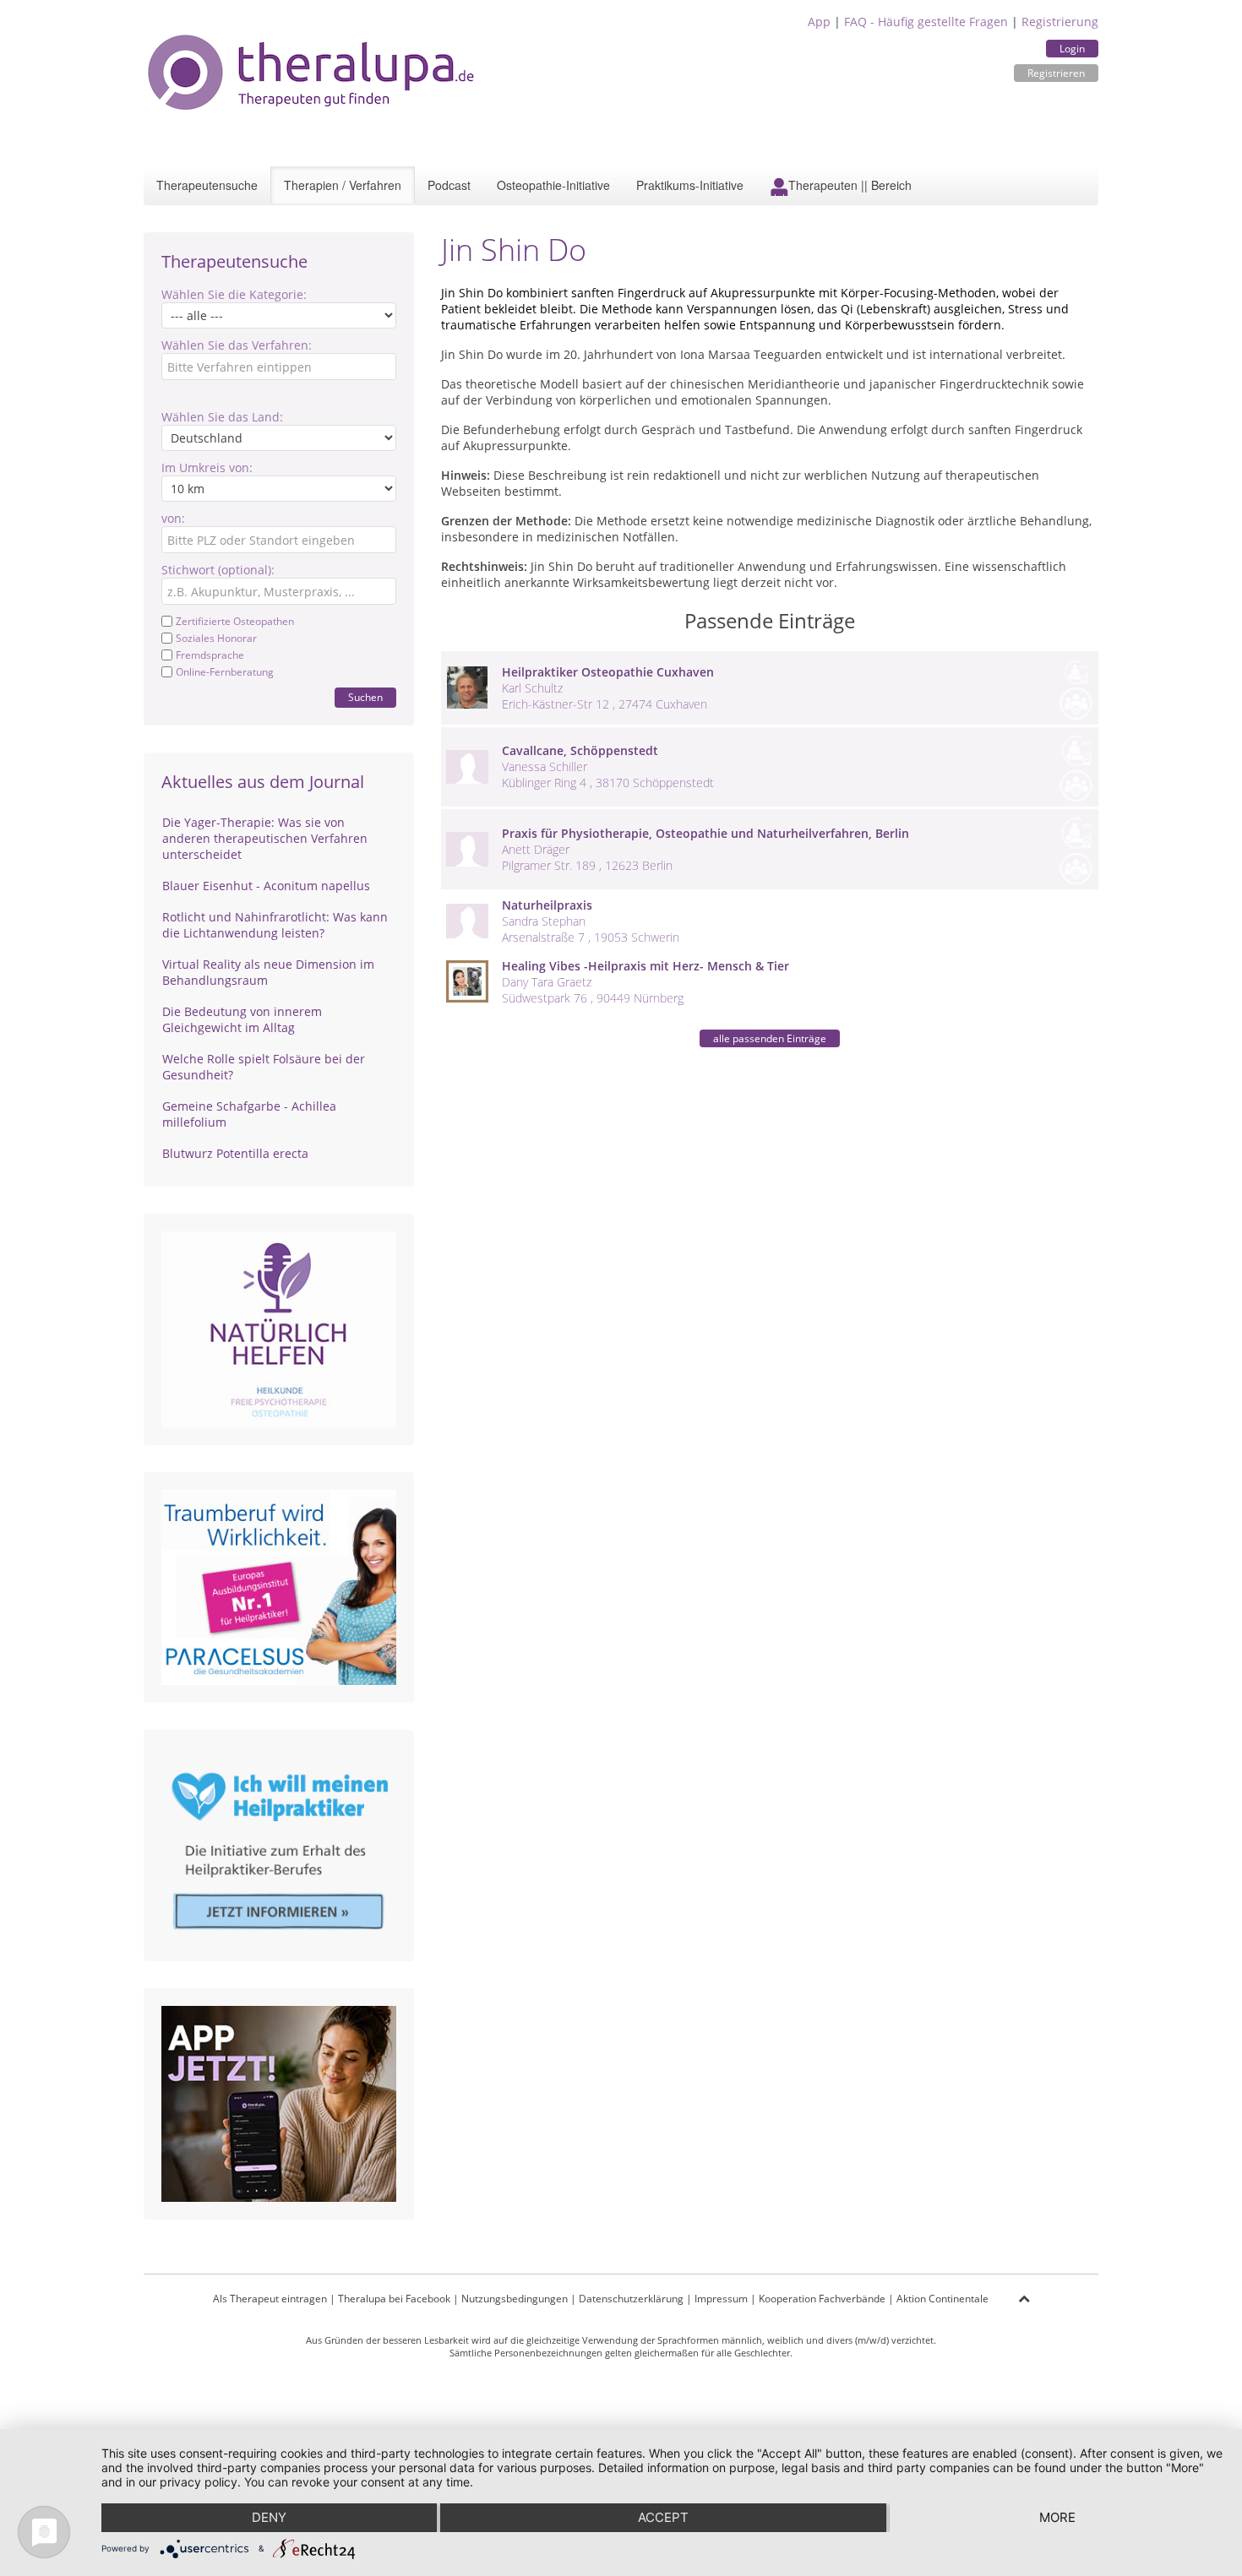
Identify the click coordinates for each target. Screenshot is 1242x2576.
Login (1072, 49)
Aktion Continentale (942, 2299)
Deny (269, 2517)
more (1057, 2517)
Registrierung (1060, 22)
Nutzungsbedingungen (515, 2299)
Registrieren (1056, 73)
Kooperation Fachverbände (822, 2299)
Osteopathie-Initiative (553, 185)
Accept (663, 2517)
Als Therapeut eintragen (270, 2299)
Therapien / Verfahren (343, 185)
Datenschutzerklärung (631, 2299)
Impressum (721, 2299)
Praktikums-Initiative (690, 185)
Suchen (365, 697)
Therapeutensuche (207, 185)
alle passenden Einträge (770, 1038)
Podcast (449, 185)
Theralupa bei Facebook (394, 2299)
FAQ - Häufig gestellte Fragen (926, 22)
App (819, 22)
